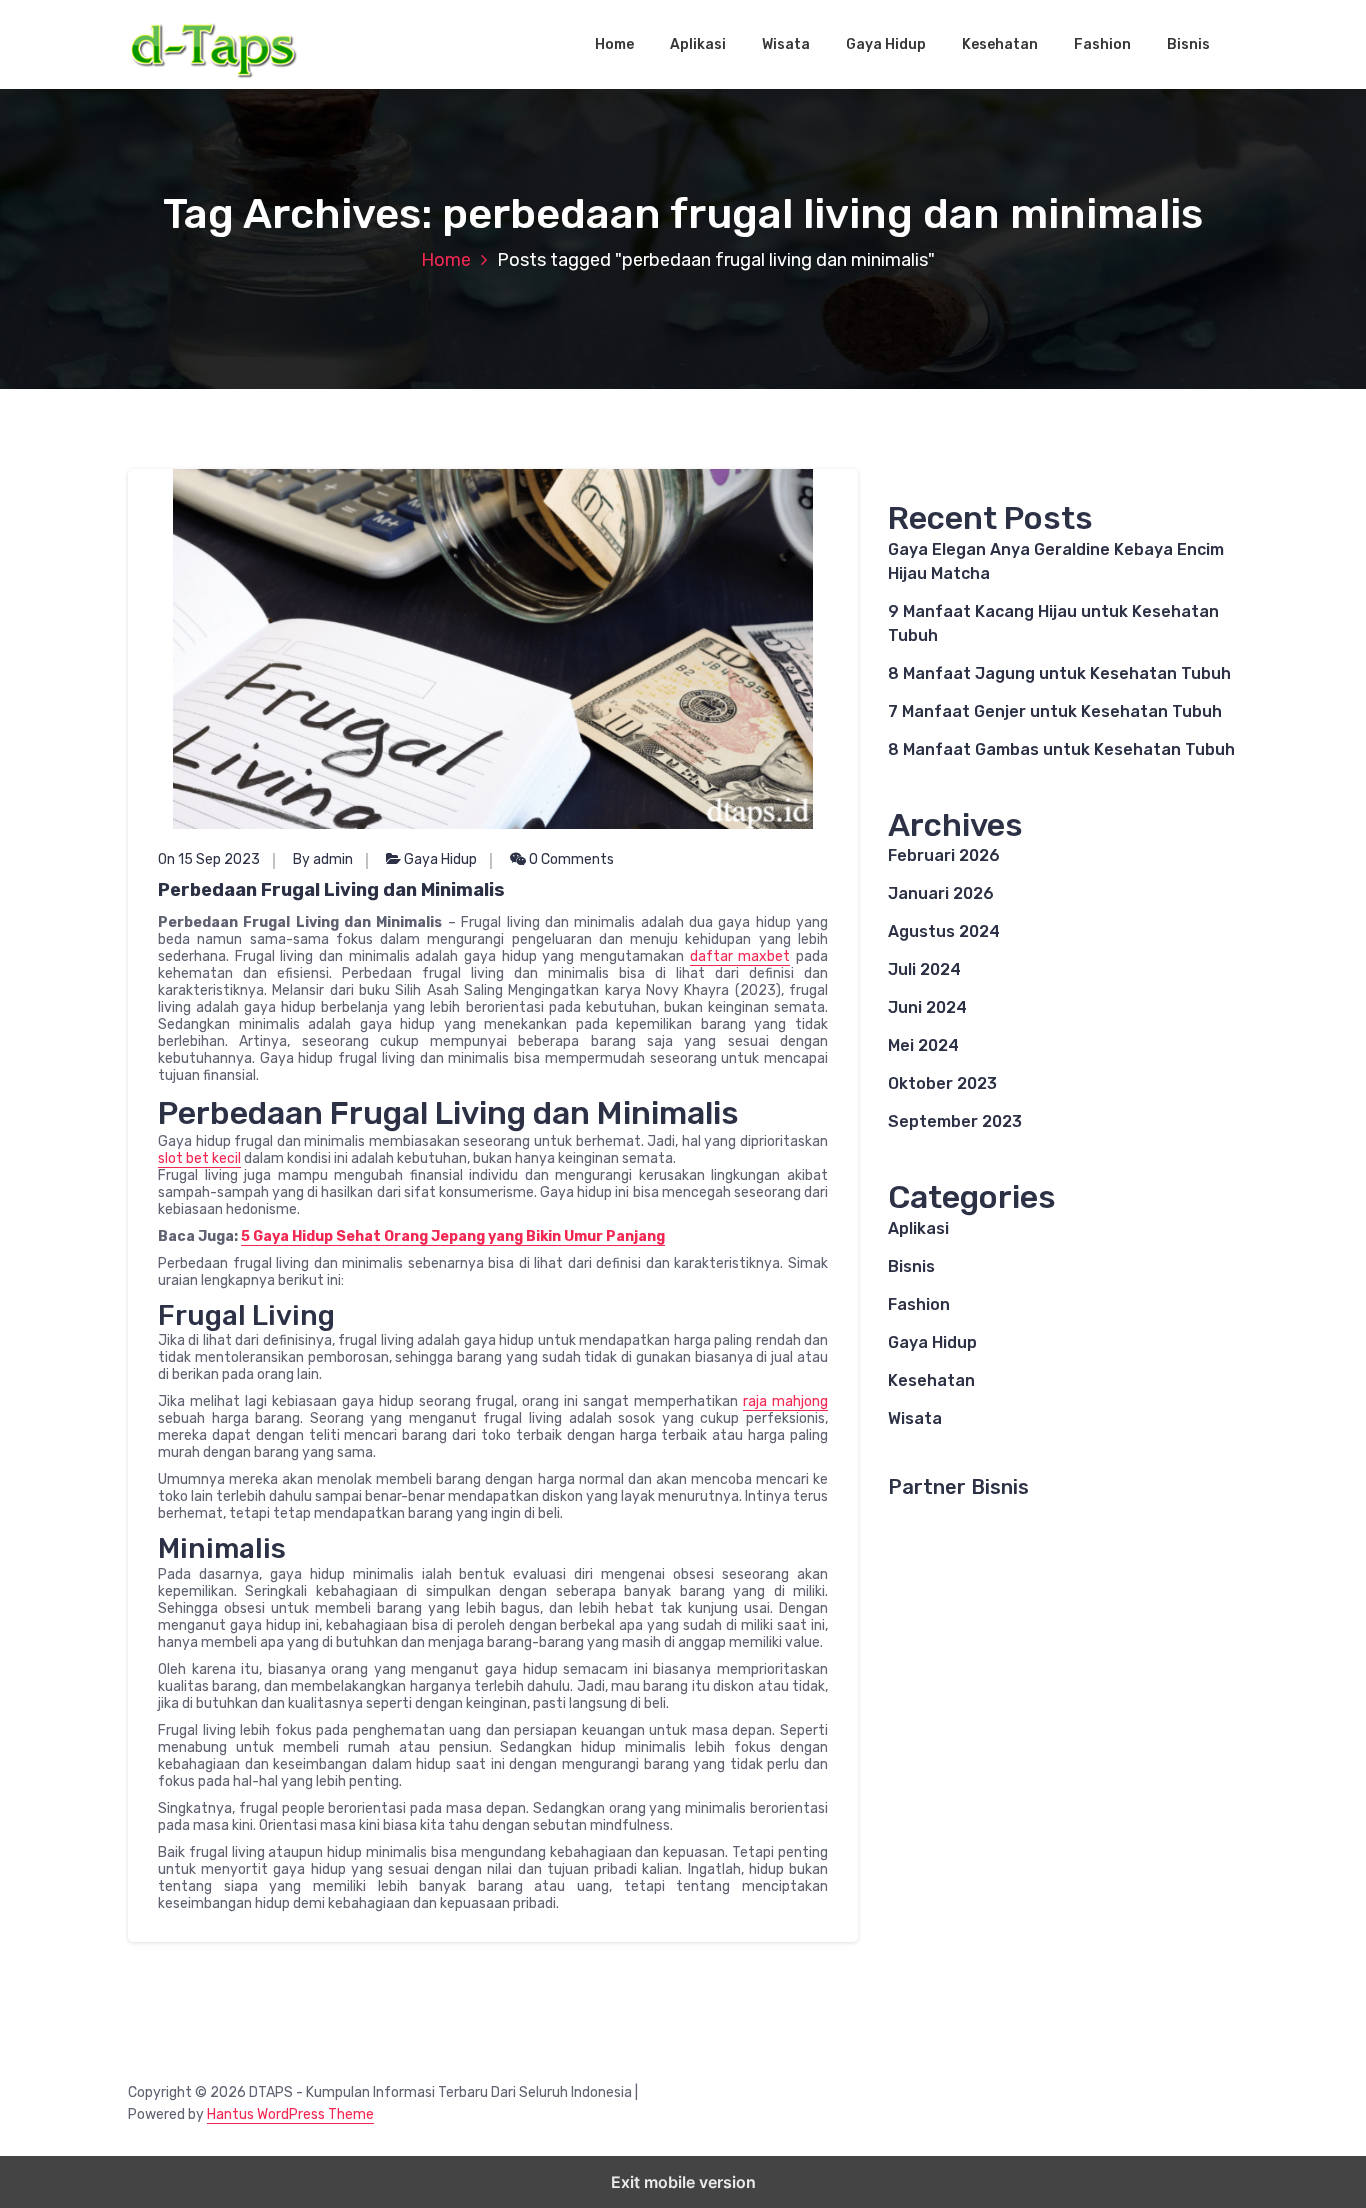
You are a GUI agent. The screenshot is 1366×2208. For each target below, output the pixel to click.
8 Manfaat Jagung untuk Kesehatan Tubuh (1059, 673)
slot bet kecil (199, 1158)
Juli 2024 (924, 969)
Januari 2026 (941, 893)
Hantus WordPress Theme (290, 2114)
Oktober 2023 (942, 1083)
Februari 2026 (944, 855)
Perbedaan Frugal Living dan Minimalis (331, 890)
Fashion (1102, 44)
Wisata (786, 44)
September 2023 (955, 1121)
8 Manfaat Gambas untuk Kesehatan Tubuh (1061, 749)
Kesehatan (1000, 44)
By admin (323, 859)
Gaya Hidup (886, 44)
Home (614, 44)
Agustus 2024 (944, 931)
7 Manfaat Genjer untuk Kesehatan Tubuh (1055, 711)
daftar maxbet (740, 956)
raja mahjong (785, 1401)
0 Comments (570, 859)
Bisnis (1188, 44)
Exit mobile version (683, 2182)
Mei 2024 (923, 1045)
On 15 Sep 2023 (209, 859)
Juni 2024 (927, 1007)
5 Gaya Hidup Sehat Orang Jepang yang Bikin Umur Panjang (453, 1236)
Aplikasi (698, 44)
